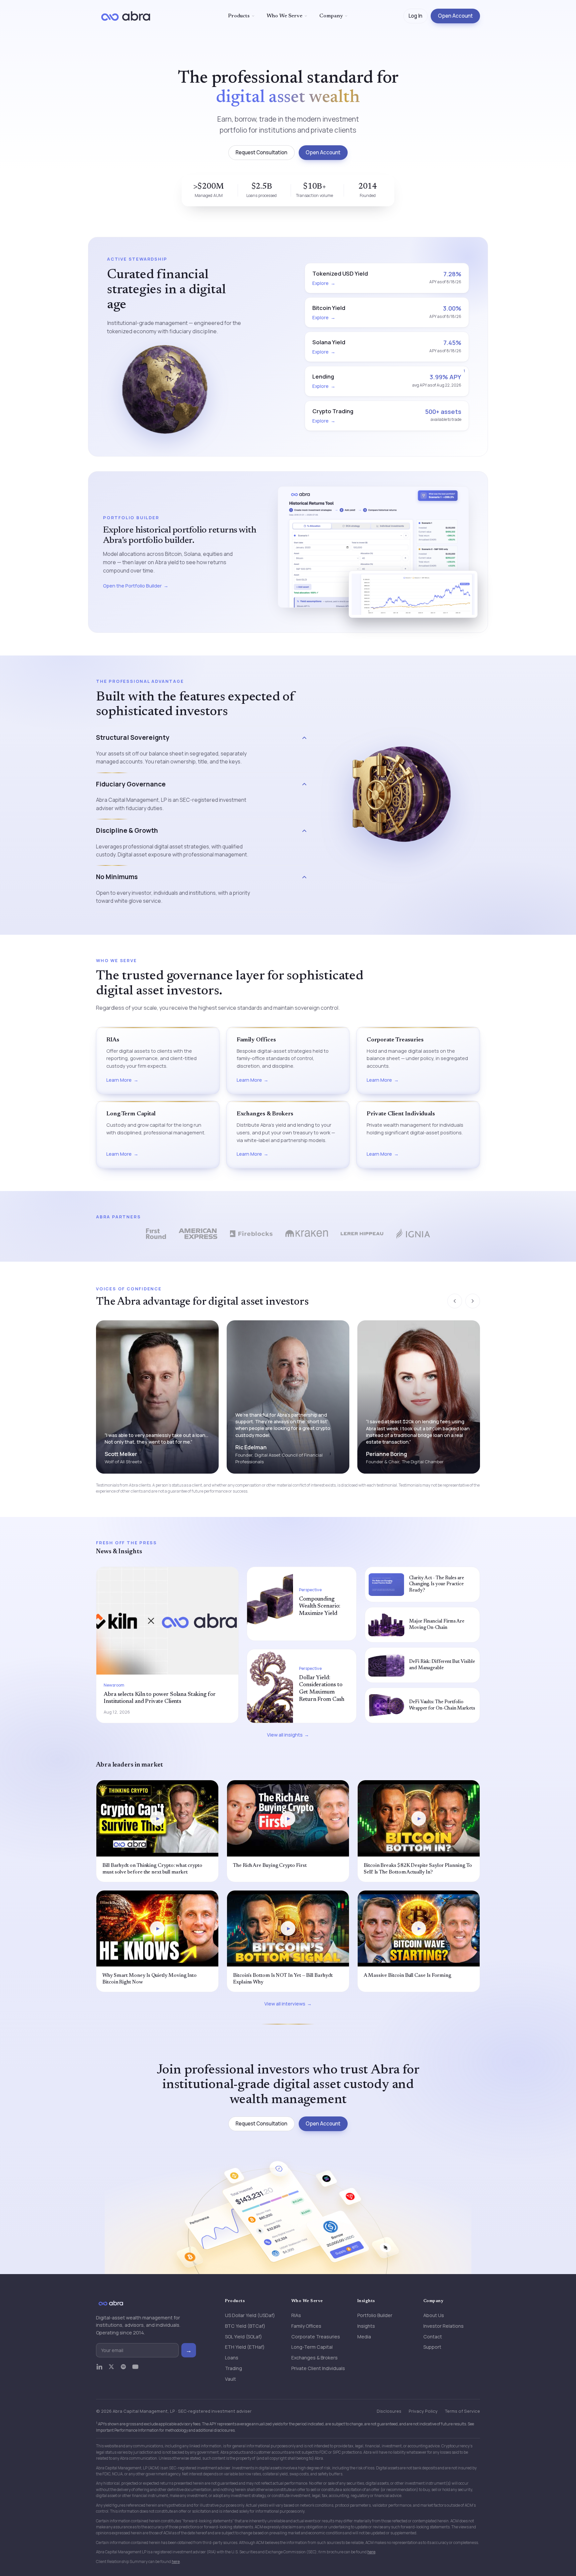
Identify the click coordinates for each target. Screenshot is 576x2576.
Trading (233, 2368)
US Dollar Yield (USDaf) (250, 2315)
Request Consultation (261, 152)
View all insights (285, 1735)
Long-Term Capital (312, 2347)
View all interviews (285, 2004)
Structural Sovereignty (133, 737)
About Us (434, 2315)
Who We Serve (284, 16)
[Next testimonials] (473, 1301)
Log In (415, 16)
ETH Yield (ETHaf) (245, 2347)
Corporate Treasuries (316, 2337)
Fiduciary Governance (131, 784)
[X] (111, 2370)
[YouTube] (135, 2370)
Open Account (455, 16)
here (371, 2552)
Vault (230, 2379)
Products (239, 16)
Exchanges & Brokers (314, 2358)
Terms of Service (462, 2411)
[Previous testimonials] (455, 1301)
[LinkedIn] (99, 2370)
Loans (232, 2358)
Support (432, 2347)
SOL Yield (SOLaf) (243, 2337)
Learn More (119, 1080)
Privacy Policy (423, 2411)
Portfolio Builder (375, 2315)
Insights (366, 2326)
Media (364, 2337)
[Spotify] (123, 2370)
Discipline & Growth (127, 830)
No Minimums (117, 877)
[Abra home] (126, 16)
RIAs (296, 2315)
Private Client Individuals (318, 2368)
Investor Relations (443, 2326)
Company (331, 16)
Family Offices (306, 2326)
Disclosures (389, 2411)
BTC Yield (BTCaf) (245, 2326)
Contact (433, 2337)
